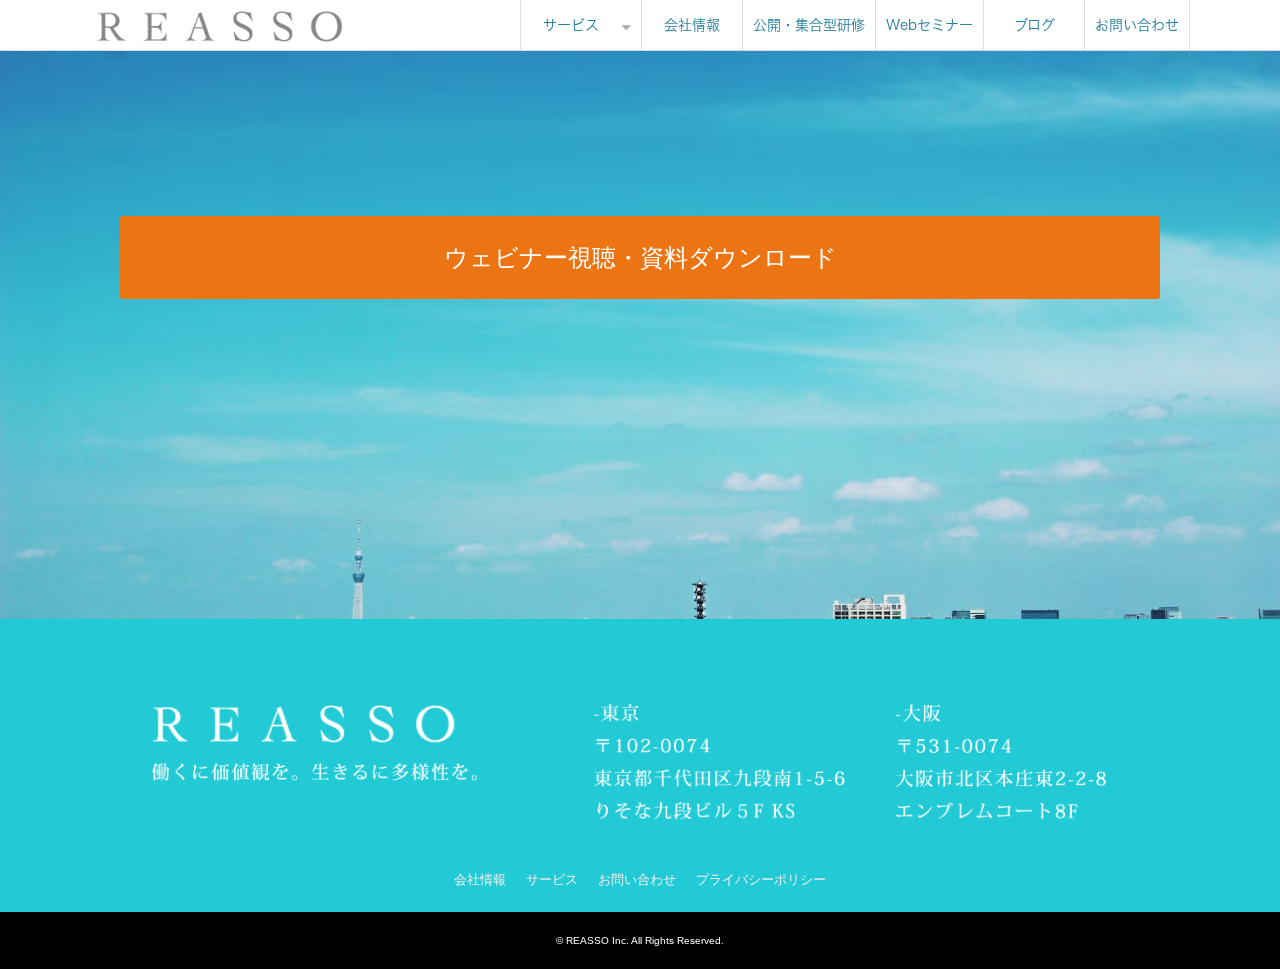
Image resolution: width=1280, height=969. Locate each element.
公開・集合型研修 (809, 25)
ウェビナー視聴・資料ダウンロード (640, 257)
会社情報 (692, 25)
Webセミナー (929, 25)
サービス (571, 25)
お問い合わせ (1137, 25)
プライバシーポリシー (761, 879)
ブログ (1034, 25)
